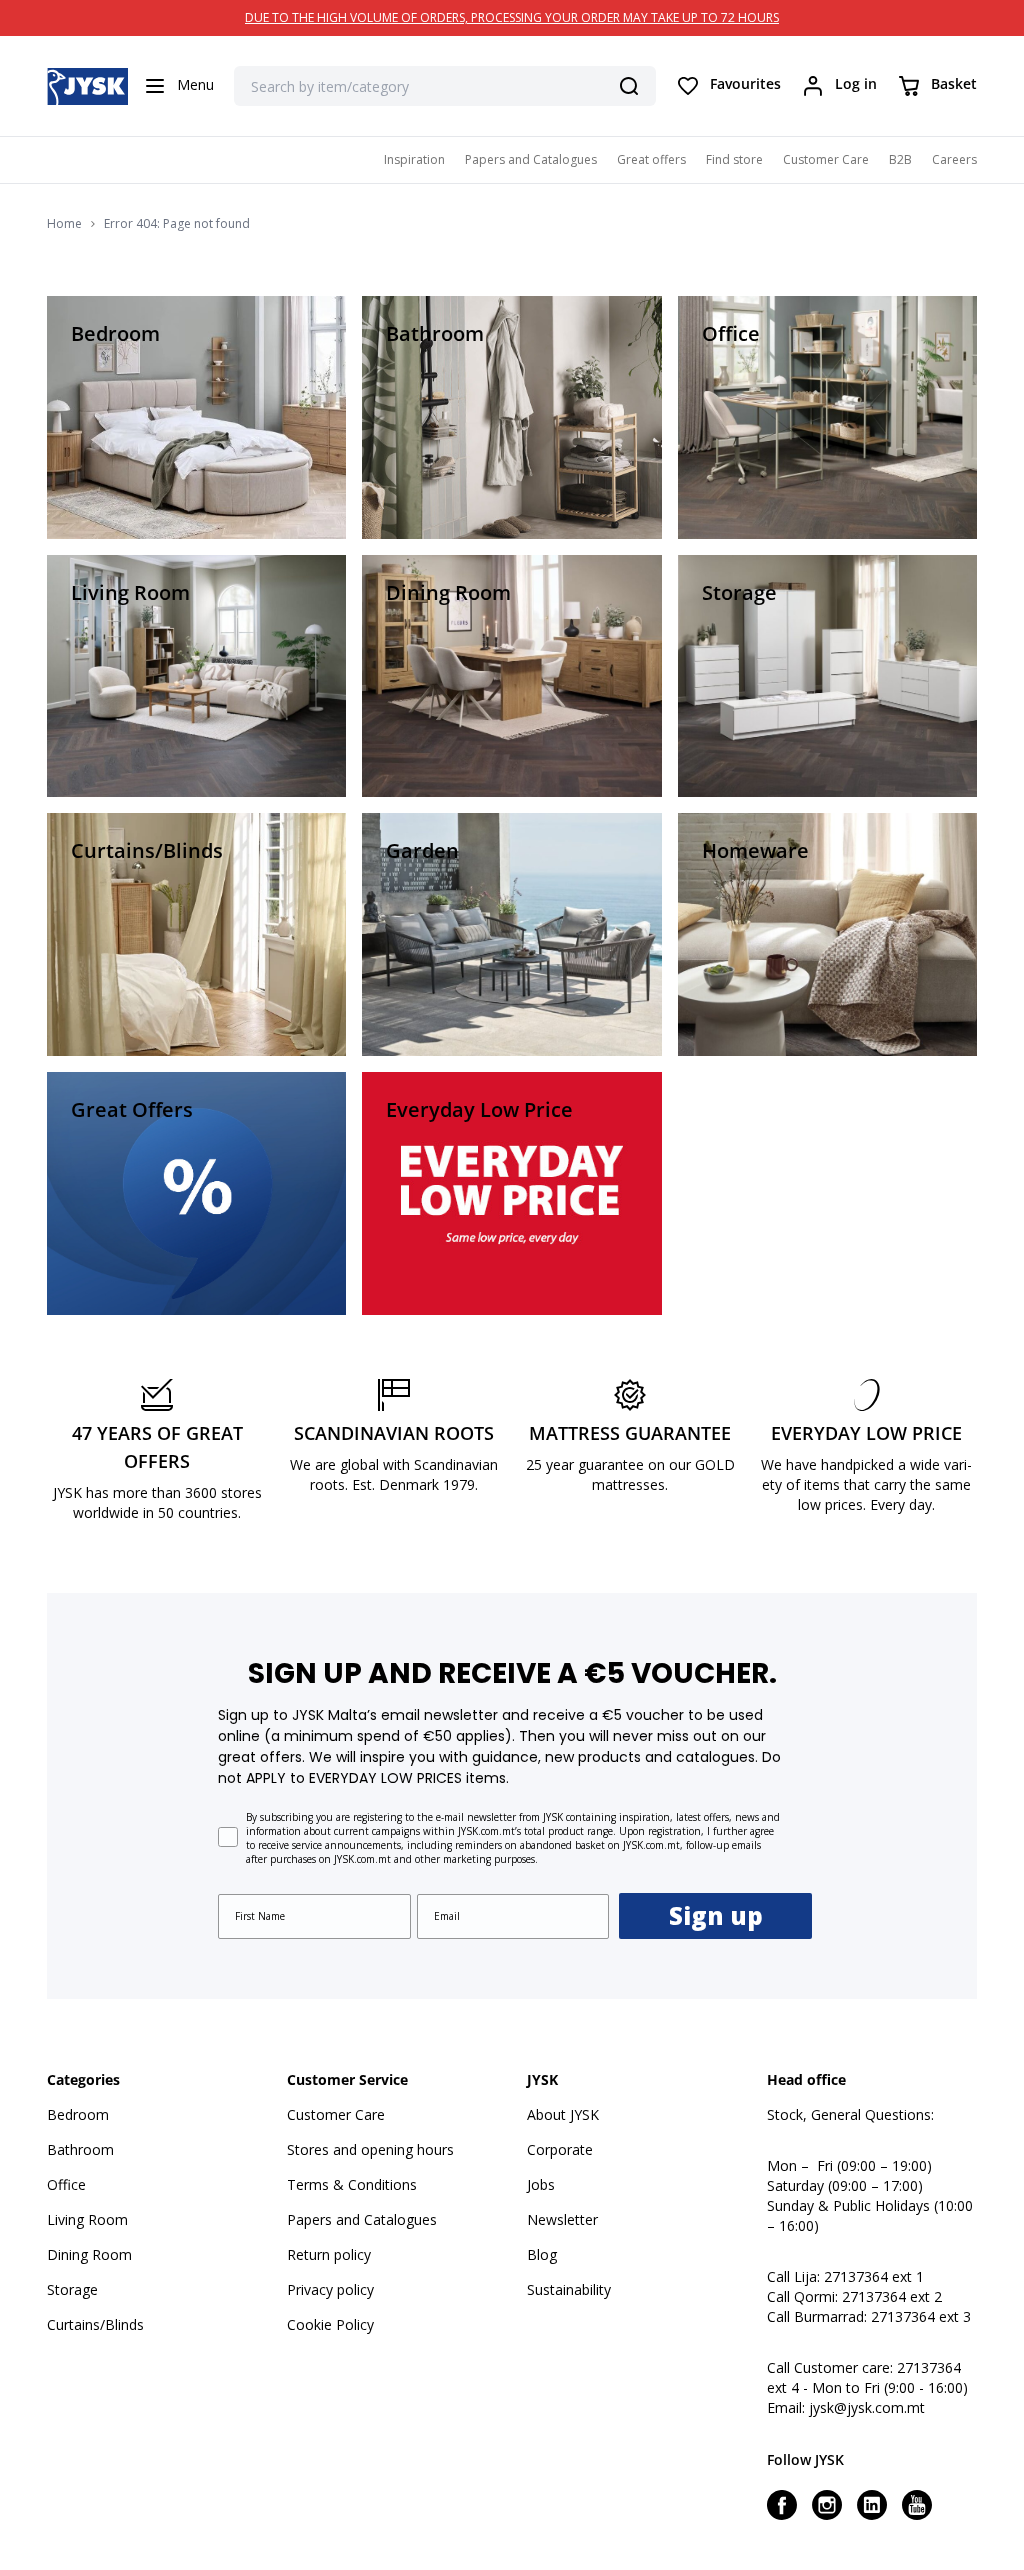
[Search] (629, 86)
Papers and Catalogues (531, 159)
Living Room (87, 2219)
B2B (900, 159)
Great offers (651, 159)
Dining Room (89, 2254)
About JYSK (563, 2114)
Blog (542, 2254)
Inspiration (414, 159)
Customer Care (826, 159)
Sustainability (569, 2289)
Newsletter (562, 2219)
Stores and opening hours (370, 2149)
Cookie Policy (330, 2324)
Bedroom (78, 2114)
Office (66, 2184)
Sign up (716, 1915)
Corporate (560, 2149)
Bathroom (80, 2149)
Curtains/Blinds (95, 2324)
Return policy (329, 2254)
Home (64, 224)
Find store (734, 159)
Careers (954, 159)
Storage (72, 2289)
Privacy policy (330, 2289)
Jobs (541, 2184)
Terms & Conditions (352, 2184)
